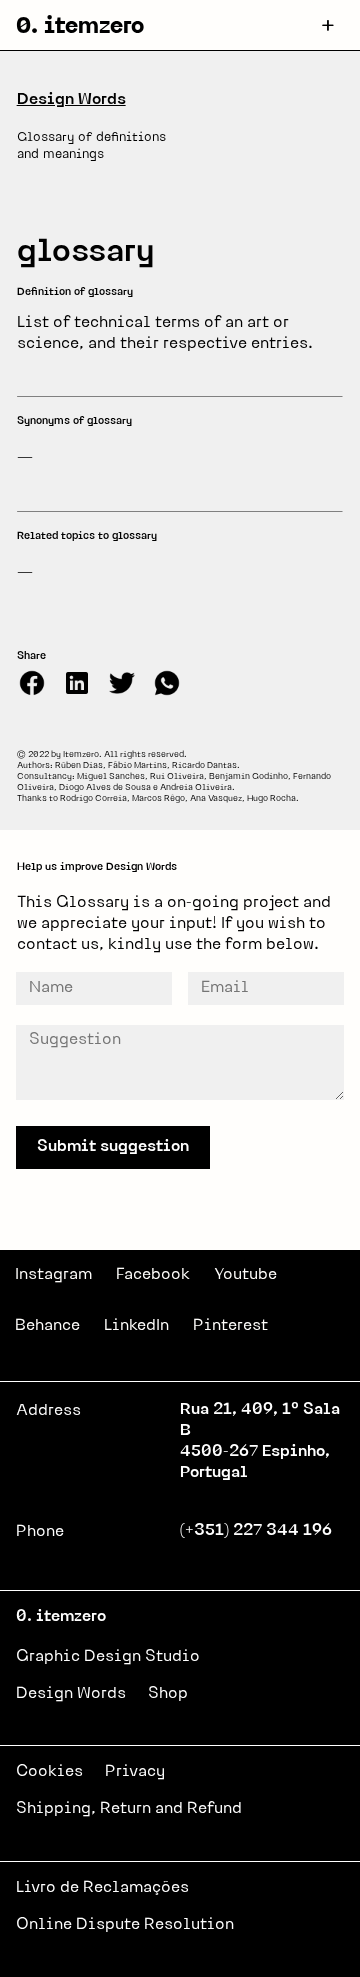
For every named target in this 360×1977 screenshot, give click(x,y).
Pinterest (230, 1326)
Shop (168, 1694)
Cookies (49, 1772)
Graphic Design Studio (108, 1657)
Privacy (135, 1772)
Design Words (71, 100)
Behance (47, 1326)
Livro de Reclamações (102, 1888)
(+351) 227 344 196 (256, 1531)
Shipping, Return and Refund (129, 1809)
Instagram (53, 1275)
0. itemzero (80, 27)
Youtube (245, 1275)
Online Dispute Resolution (125, 1925)
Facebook (153, 1275)
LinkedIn (136, 1326)
